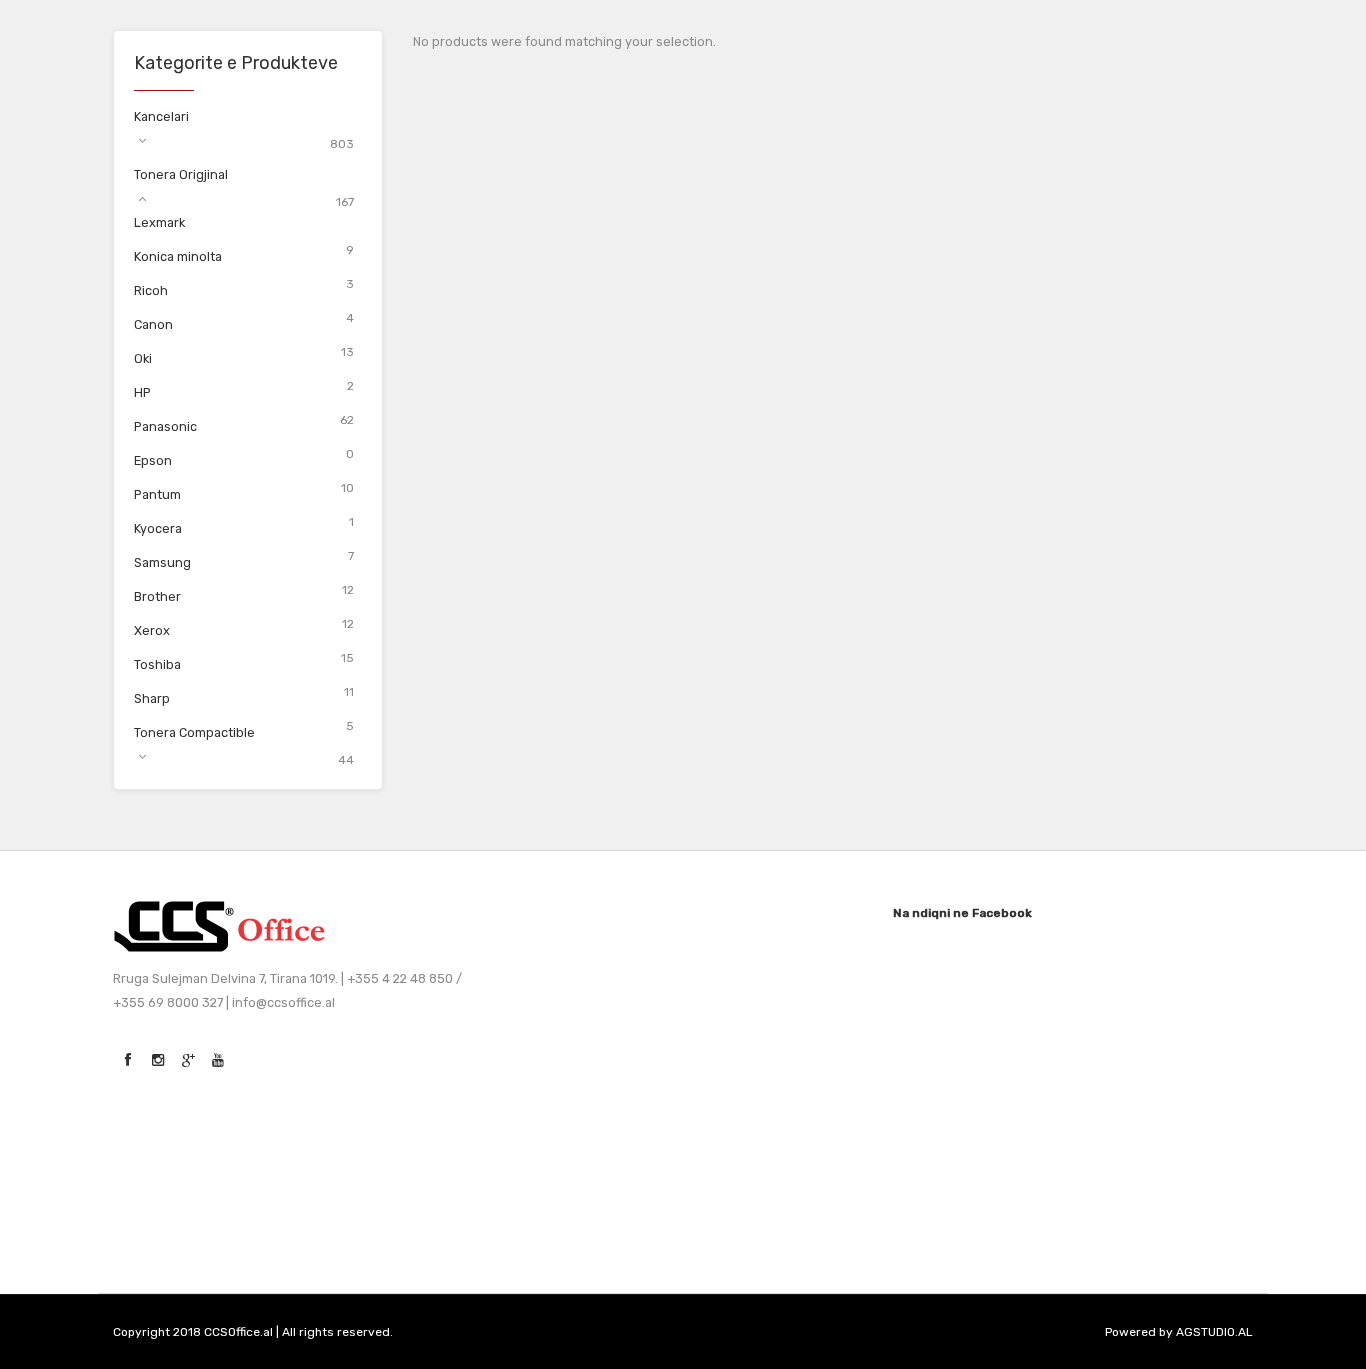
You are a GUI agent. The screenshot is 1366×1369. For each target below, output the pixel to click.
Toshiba (157, 664)
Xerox (152, 630)
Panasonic (165, 426)
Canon (153, 324)
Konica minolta (178, 256)
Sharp (152, 698)
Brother (157, 596)
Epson (153, 460)
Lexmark (159, 222)
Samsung (162, 562)
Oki (143, 358)
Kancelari (161, 116)
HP (142, 392)
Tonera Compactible (194, 732)
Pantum (157, 494)
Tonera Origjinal (181, 174)
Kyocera (158, 528)
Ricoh (151, 290)
